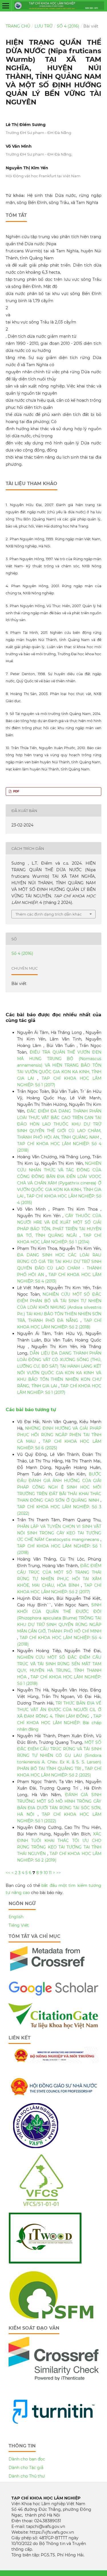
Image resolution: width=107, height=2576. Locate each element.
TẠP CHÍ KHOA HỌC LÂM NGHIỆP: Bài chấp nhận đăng (59, 1723)
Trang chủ (18, 26)
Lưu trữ (44, 26)
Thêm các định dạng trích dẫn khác (49, 914)
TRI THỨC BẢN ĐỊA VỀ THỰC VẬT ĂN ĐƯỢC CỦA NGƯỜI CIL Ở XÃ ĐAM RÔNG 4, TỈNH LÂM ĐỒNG (59, 1710)
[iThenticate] (48, 1974)
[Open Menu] (6, 6)
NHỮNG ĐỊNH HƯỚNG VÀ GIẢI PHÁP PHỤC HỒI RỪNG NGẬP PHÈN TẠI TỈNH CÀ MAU (59, 1435)
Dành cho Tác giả (26, 2468)
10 (46, 1873)
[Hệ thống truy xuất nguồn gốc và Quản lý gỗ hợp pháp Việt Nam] (46, 2263)
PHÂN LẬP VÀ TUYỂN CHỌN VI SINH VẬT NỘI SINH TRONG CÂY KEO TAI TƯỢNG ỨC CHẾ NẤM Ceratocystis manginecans (59, 1533)
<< (8, 1873)
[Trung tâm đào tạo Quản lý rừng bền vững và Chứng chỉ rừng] (51, 2318)
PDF (16, 791)
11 (50, 1873)
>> (58, 1873)
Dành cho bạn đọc (27, 2459)
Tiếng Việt (19, 1925)
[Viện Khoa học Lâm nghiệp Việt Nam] (36, 2147)
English (16, 1917)
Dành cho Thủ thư (27, 2476)
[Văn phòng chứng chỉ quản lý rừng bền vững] (46, 2205)
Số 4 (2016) (68, 26)
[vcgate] (53, 2027)
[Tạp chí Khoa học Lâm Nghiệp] (53, 1995)
